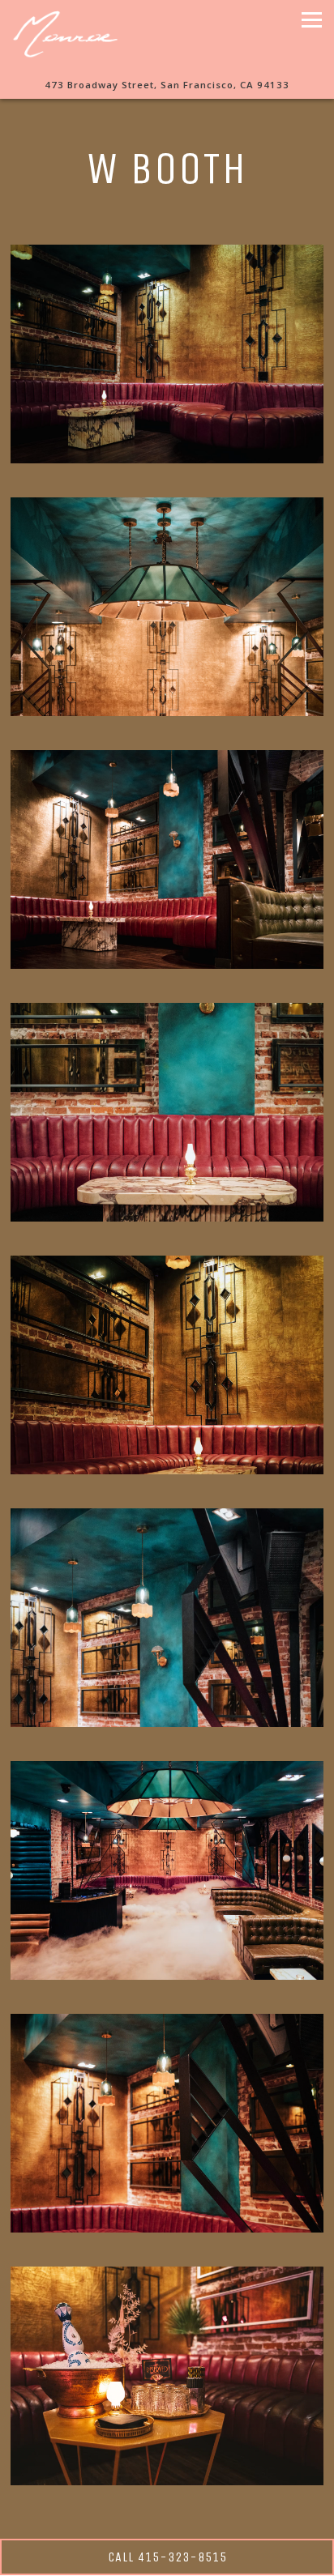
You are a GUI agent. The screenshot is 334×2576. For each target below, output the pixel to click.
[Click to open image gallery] (167, 354)
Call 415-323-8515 (167, 2557)
